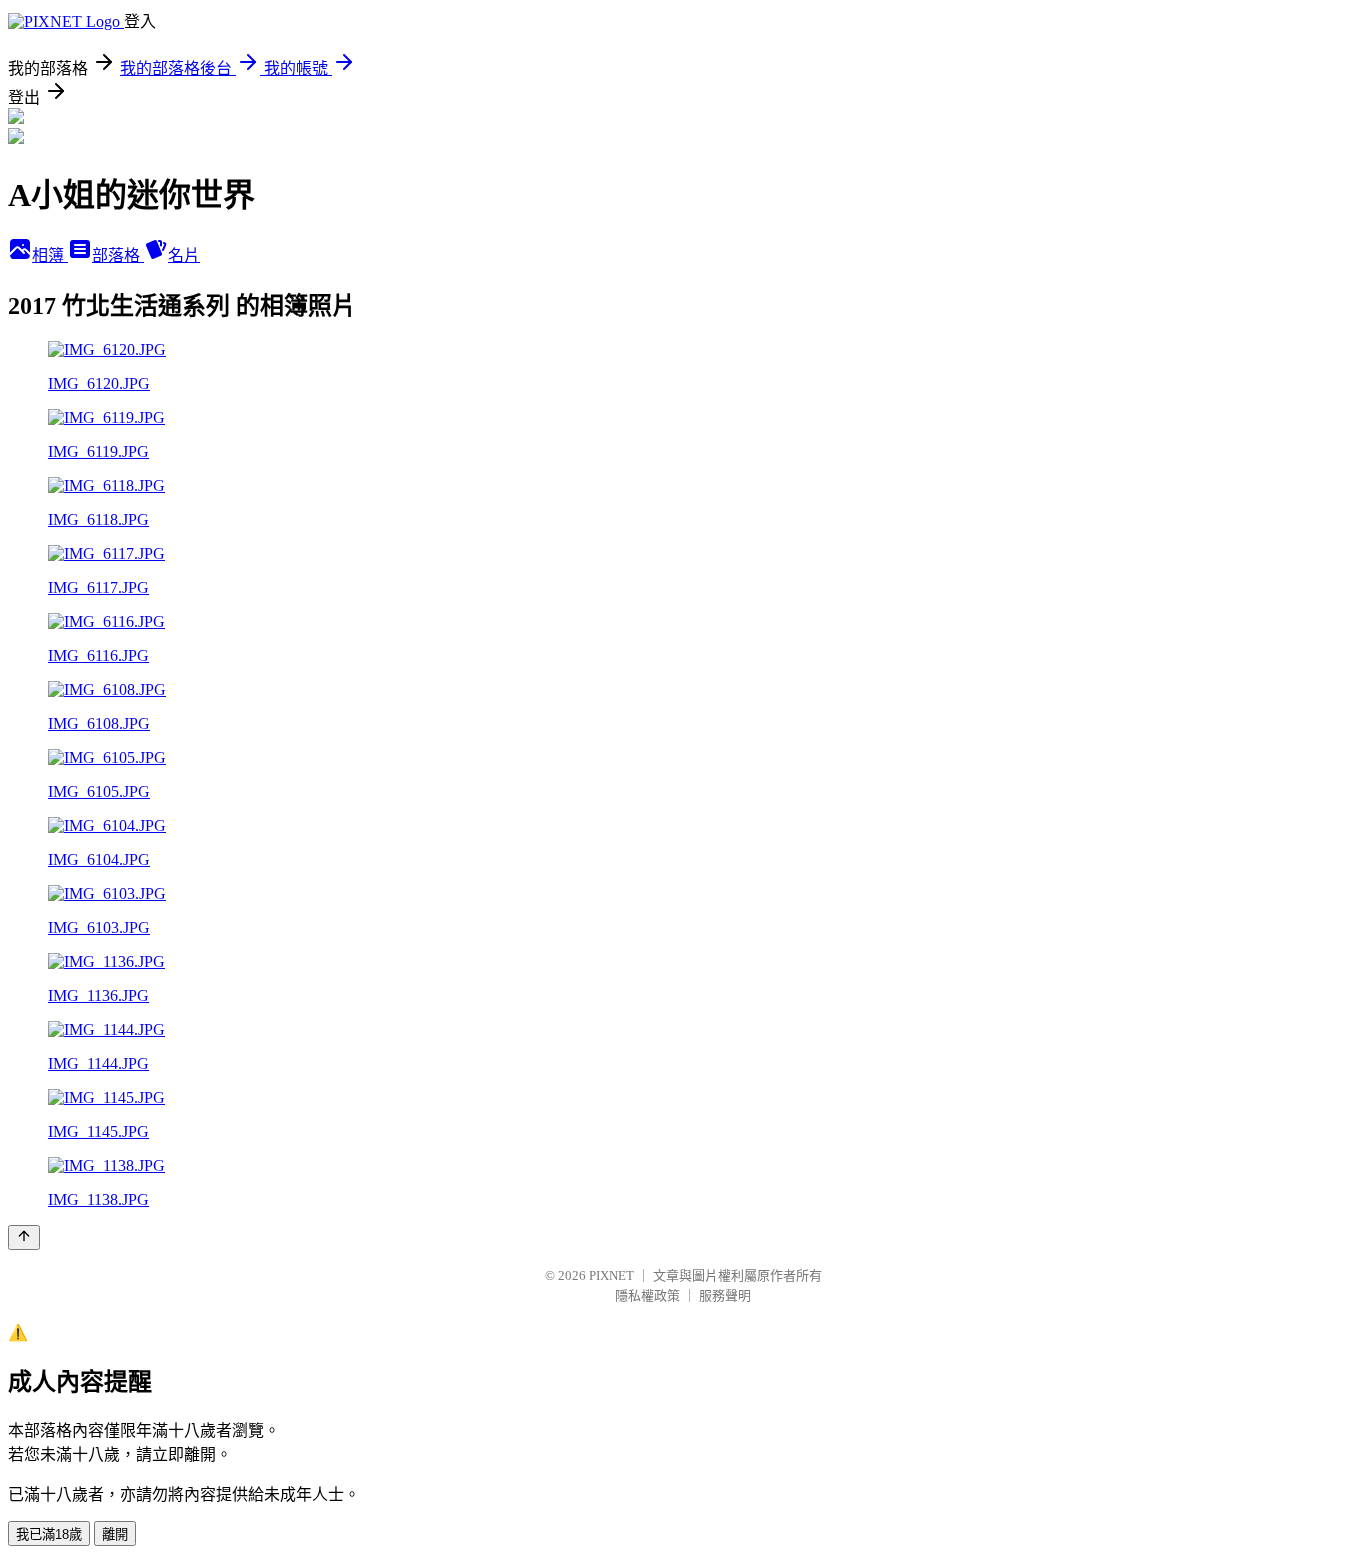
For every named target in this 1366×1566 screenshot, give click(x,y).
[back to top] (24, 1237)
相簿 (50, 255)
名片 (184, 255)
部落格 (118, 255)
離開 (115, 1534)
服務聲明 (725, 1295)
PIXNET (611, 1275)
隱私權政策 (647, 1295)
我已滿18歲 (49, 1534)
